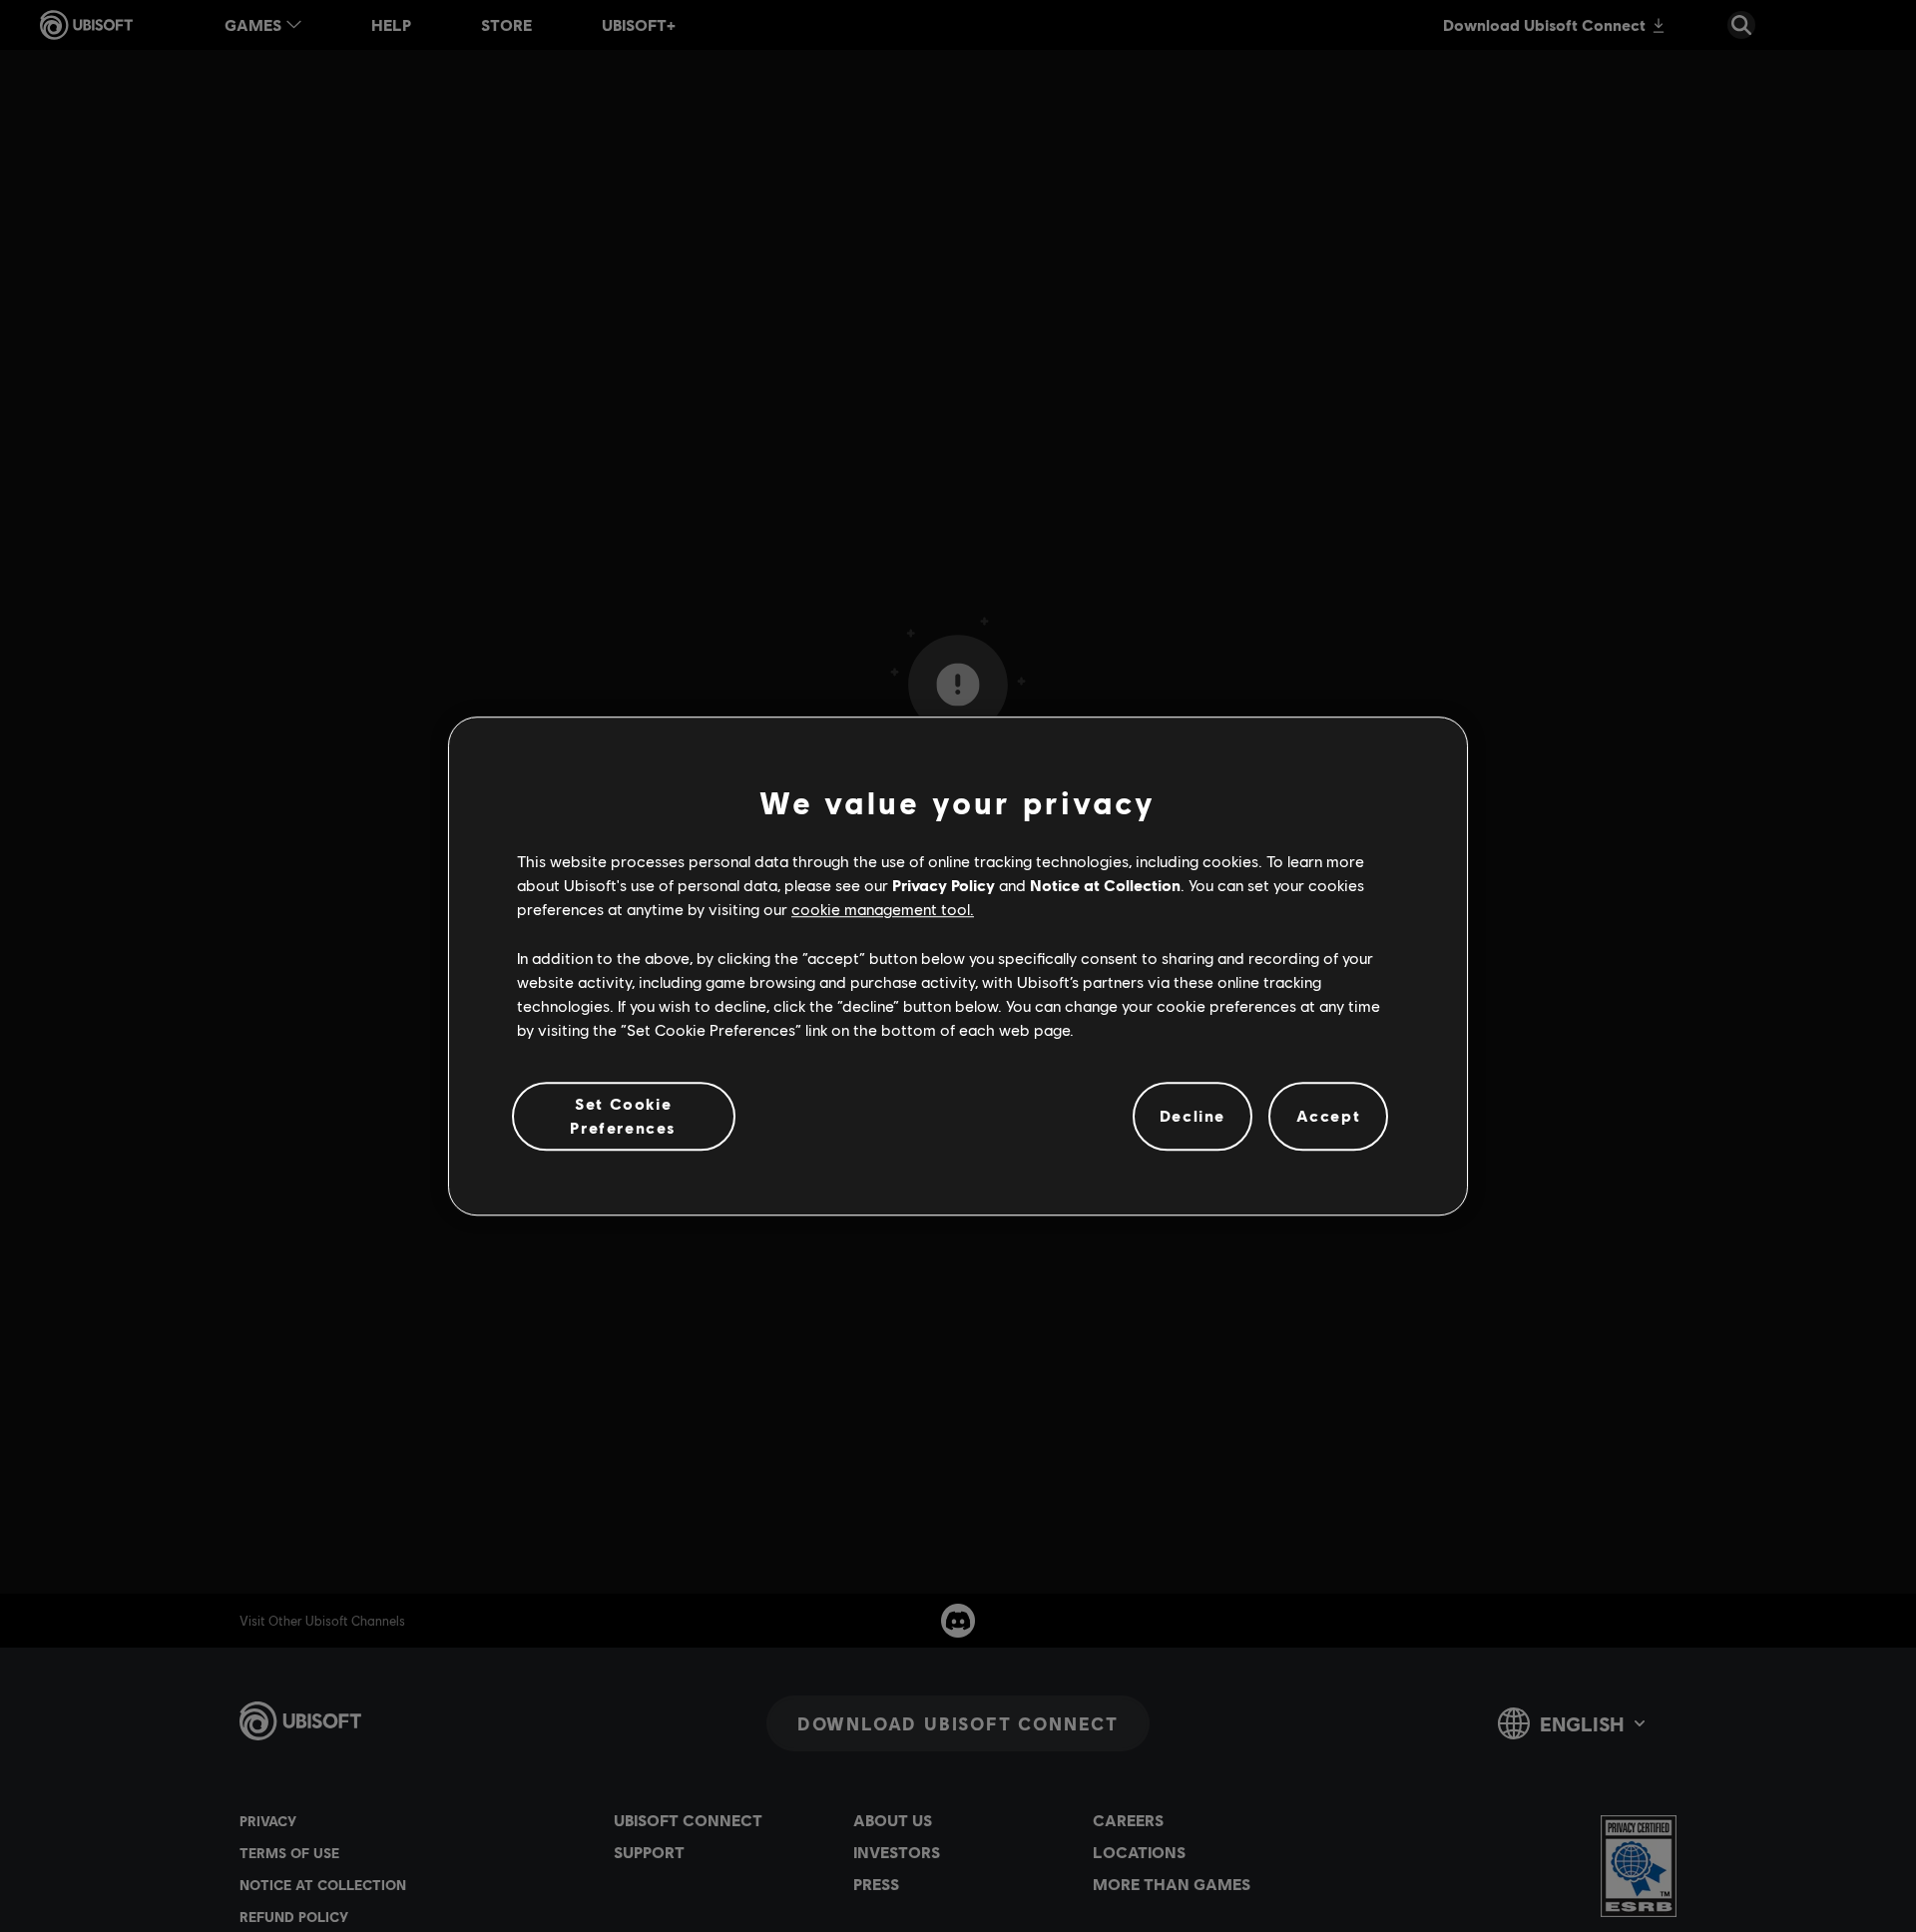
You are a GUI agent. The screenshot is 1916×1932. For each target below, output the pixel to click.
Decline (1193, 1116)
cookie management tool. (883, 910)
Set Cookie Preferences (623, 1115)
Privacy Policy (944, 885)
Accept (1329, 1116)
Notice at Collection (1105, 885)
